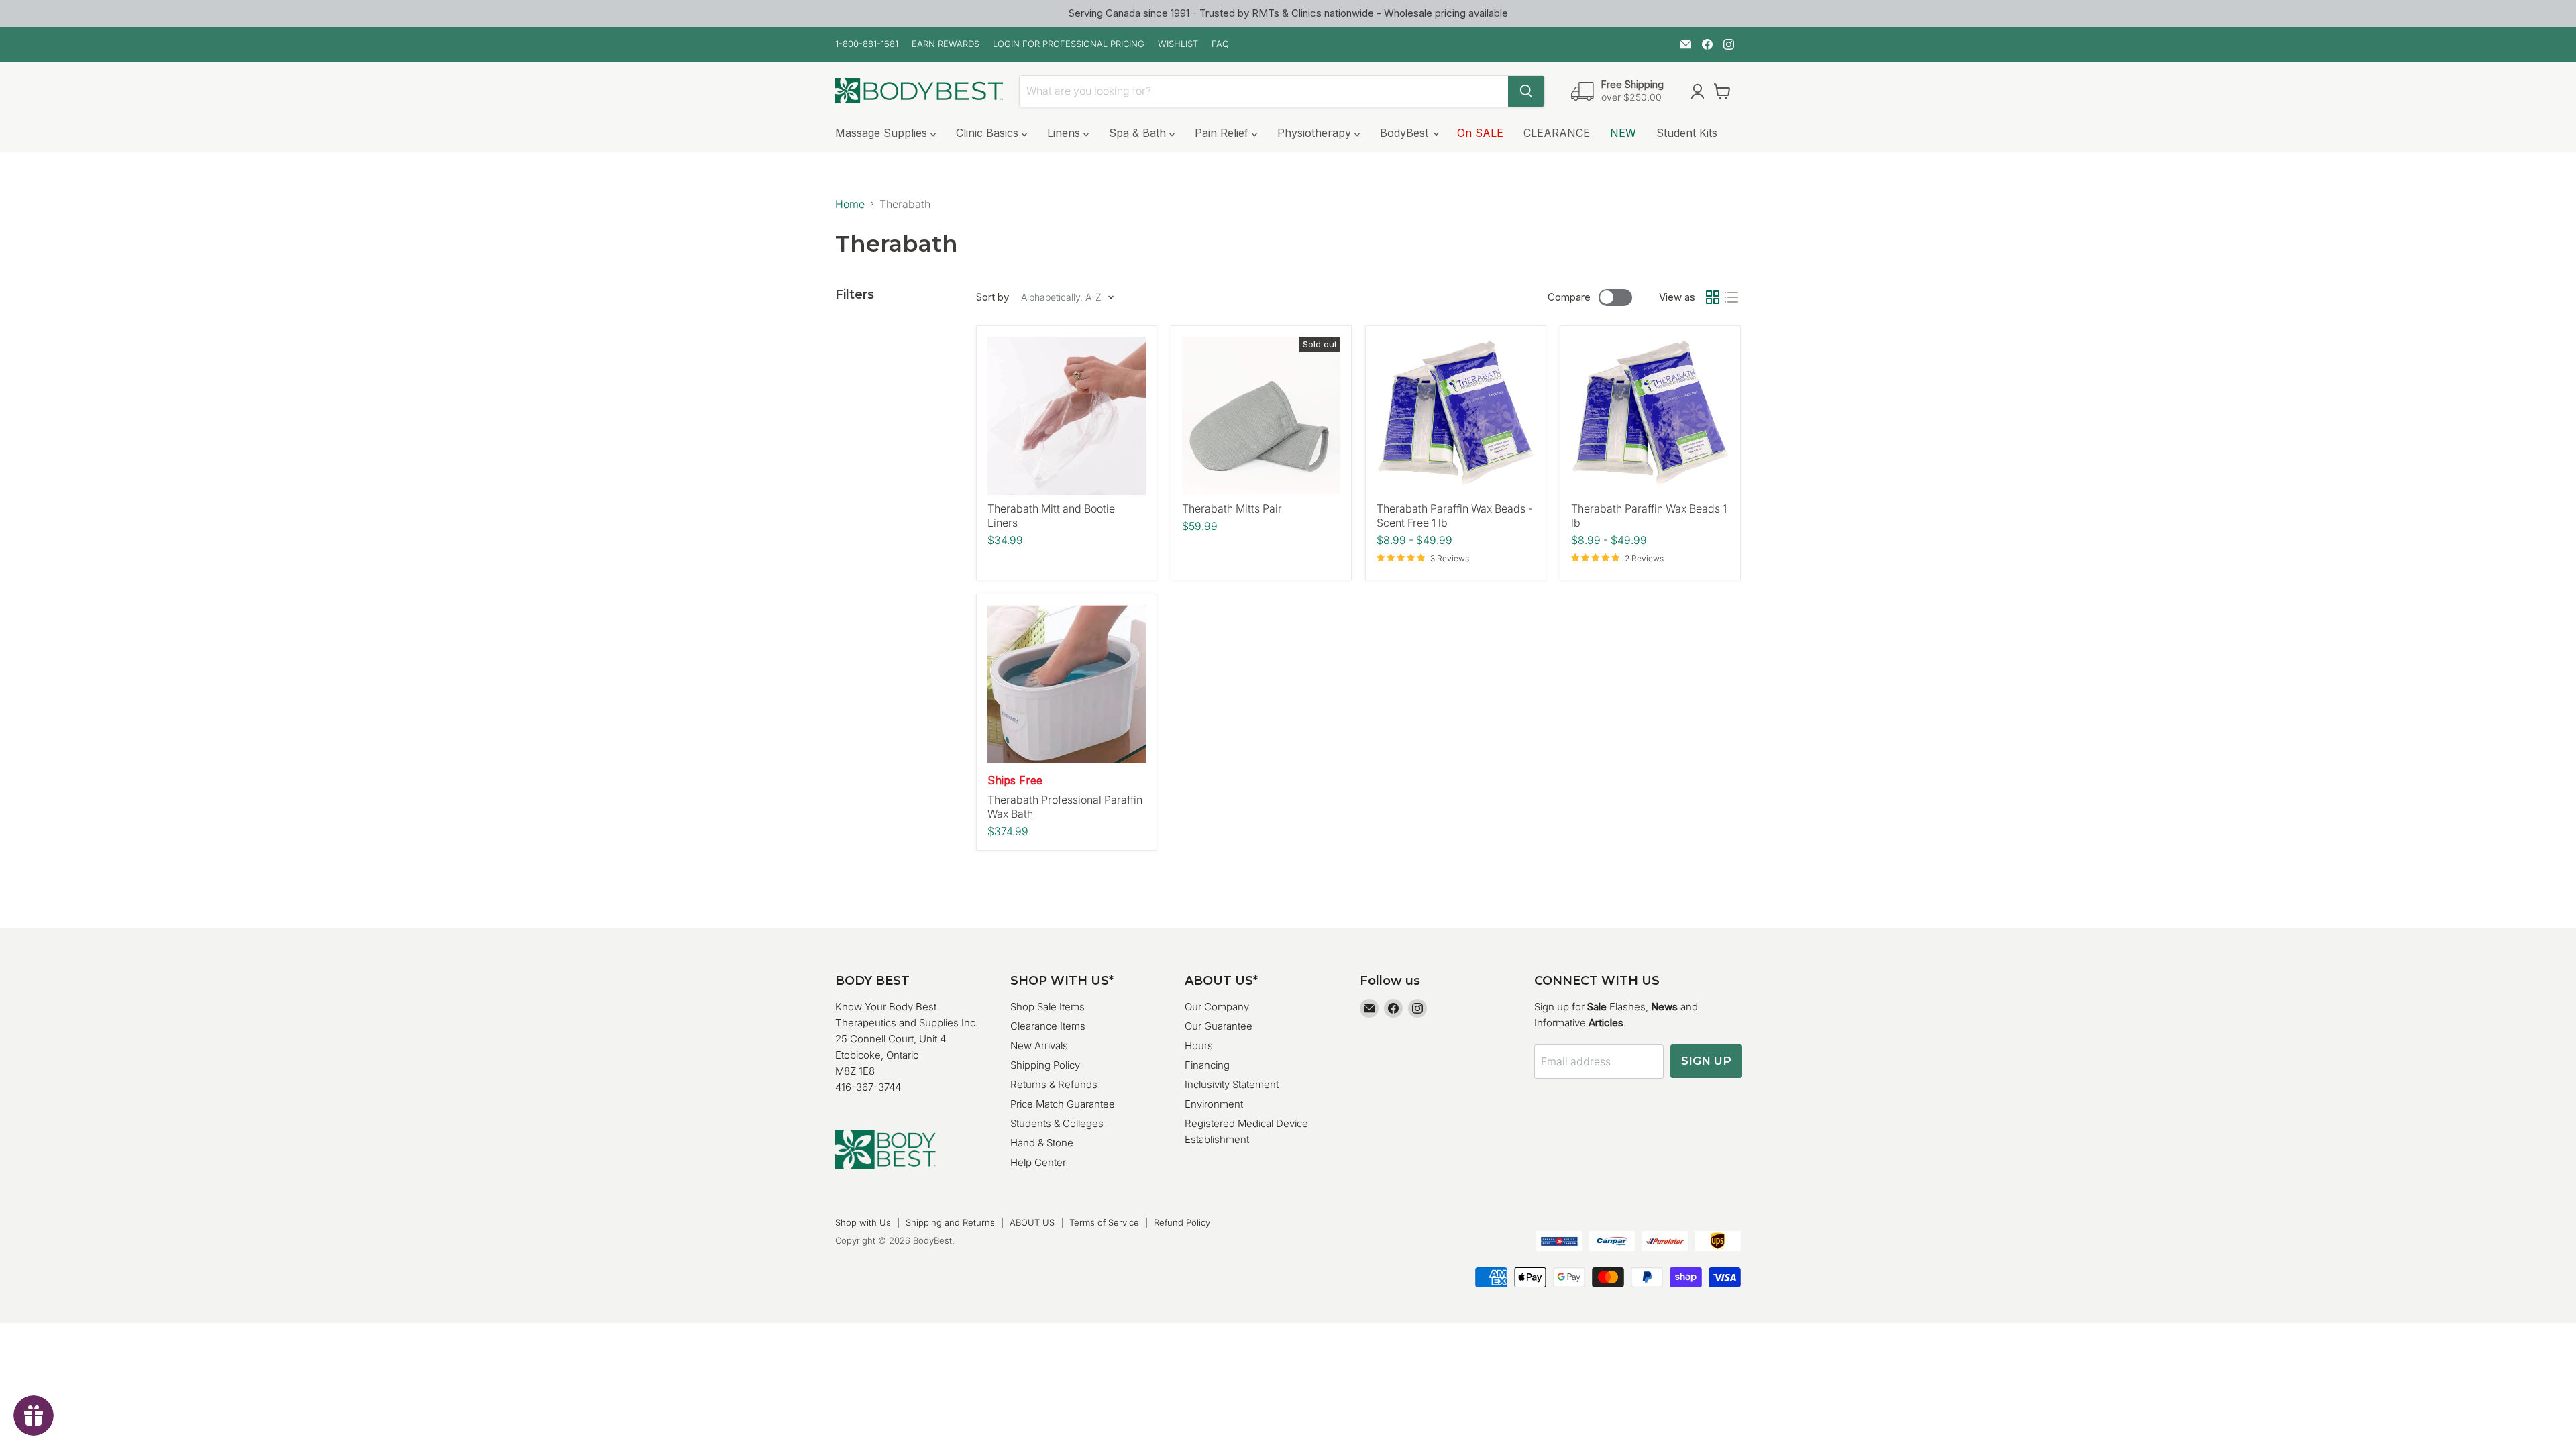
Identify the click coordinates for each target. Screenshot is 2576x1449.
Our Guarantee (1219, 1026)
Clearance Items (1048, 1026)
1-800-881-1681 (867, 44)
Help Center (1038, 1162)
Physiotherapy (1316, 133)
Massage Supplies (883, 133)
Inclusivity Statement (1232, 1084)
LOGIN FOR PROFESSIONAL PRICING (1069, 44)
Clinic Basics (989, 133)
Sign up (1706, 1061)
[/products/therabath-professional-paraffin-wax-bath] (1067, 684)
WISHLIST (1178, 44)
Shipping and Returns (950, 1222)
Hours (1199, 1045)
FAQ (1220, 44)
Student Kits (1687, 133)
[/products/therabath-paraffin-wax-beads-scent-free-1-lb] (1456, 416)
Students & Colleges (1057, 1123)
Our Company (1217, 1007)
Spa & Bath (1139, 133)
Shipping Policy (1045, 1065)
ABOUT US (1032, 1222)
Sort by (992, 297)
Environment (1214, 1104)
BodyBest (1406, 133)
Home (850, 204)
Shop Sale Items (1048, 1007)
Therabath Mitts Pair (1232, 508)
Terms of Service (1104, 1222)
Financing (1207, 1065)
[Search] (1526, 91)
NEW (1623, 133)
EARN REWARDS (946, 44)
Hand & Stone (1042, 1143)
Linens (1065, 133)
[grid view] (1713, 297)
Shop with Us (863, 1222)
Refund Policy (1182, 1222)
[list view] (1731, 297)
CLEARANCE (1557, 133)
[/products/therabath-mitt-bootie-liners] (1067, 416)
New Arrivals (1039, 1045)
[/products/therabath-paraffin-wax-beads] (1650, 416)
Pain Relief (1223, 133)
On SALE (1480, 133)
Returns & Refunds (1054, 1084)
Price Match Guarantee (1063, 1104)
